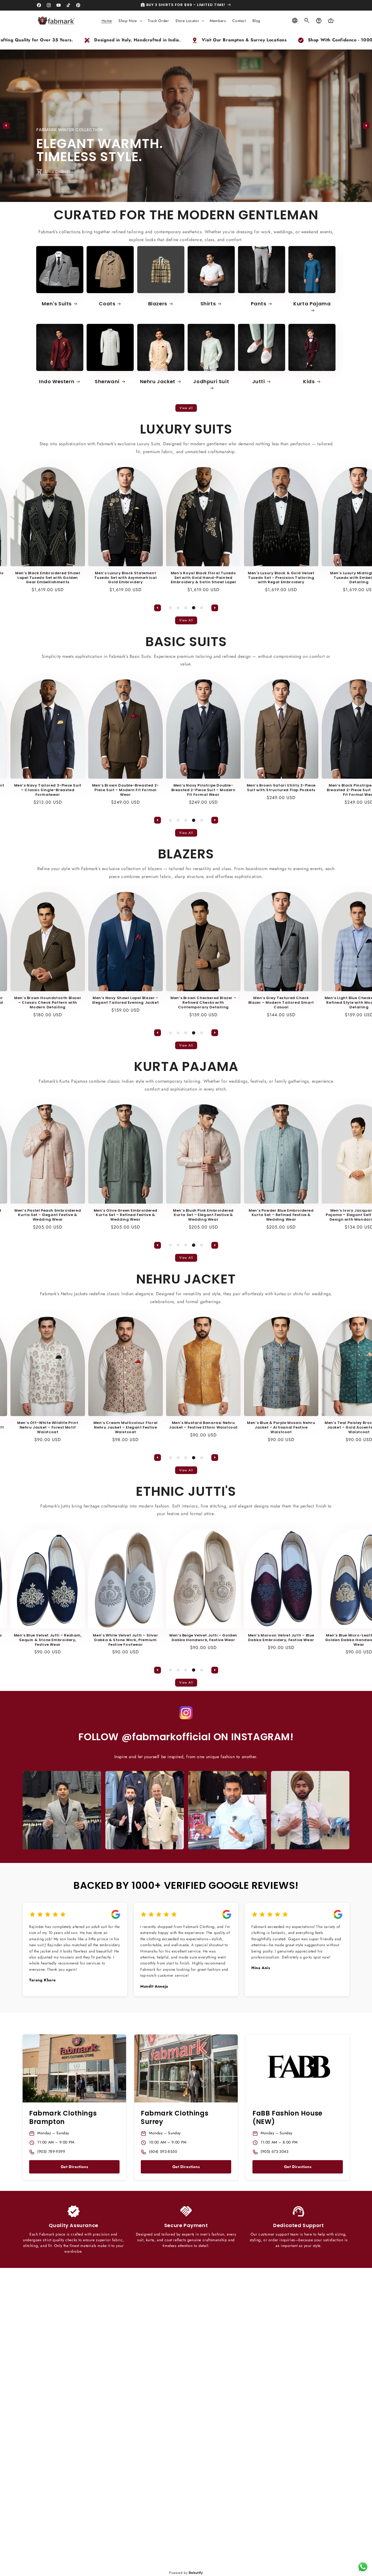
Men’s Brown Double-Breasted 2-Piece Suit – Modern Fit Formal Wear (88, 790)
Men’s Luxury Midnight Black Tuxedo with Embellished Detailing (321, 578)
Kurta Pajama (312, 304)
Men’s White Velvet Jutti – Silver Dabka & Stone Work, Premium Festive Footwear (88, 1640)
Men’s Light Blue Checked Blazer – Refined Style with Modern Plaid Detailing (321, 1003)
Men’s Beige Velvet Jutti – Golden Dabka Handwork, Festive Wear (165, 1638)
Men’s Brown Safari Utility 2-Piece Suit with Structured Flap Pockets (243, 788)
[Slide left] (6, 126)
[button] (130, 21)
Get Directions (74, 2167)
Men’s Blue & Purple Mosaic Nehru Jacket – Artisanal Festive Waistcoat (243, 1428)
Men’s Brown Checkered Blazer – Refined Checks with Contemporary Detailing (165, 1003)
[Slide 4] (193, 608)
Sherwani (107, 381)
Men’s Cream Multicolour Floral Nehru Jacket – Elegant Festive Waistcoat (88, 1428)
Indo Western (57, 381)
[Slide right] (366, 126)
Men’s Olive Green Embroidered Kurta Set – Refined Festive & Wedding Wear (88, 1215)
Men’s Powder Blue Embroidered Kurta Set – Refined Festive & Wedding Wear (243, 1215)
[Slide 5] (201, 608)
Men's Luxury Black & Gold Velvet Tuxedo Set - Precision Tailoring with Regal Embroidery (243, 578)
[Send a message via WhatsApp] (363, 2567)
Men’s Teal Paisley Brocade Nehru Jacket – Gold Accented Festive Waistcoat (321, 1428)
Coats (107, 304)
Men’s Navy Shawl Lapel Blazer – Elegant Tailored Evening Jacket (88, 1000)
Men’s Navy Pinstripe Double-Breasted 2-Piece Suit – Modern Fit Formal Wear (166, 790)
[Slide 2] (186, 198)
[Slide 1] (178, 198)
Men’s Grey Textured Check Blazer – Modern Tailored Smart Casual (243, 1003)
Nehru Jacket (158, 381)
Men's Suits (57, 304)
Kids (309, 381)
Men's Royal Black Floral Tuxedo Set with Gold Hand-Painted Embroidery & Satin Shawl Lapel (166, 578)
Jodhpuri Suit (211, 382)
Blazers (158, 304)
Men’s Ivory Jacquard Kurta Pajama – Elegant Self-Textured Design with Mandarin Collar (321, 1215)
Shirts (208, 304)
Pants (259, 304)
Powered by (186, 2573)
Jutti (259, 381)
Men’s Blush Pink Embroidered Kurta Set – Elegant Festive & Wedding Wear (165, 1215)
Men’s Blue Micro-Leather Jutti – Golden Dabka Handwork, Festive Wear (321, 1640)
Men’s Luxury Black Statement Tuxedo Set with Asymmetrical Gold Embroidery (88, 578)
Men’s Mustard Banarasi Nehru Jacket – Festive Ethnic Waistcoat (165, 1425)
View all (186, 408)
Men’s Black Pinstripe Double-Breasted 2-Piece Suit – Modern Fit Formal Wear (321, 790)
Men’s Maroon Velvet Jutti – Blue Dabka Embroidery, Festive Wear (243, 1638)
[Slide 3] (194, 198)
